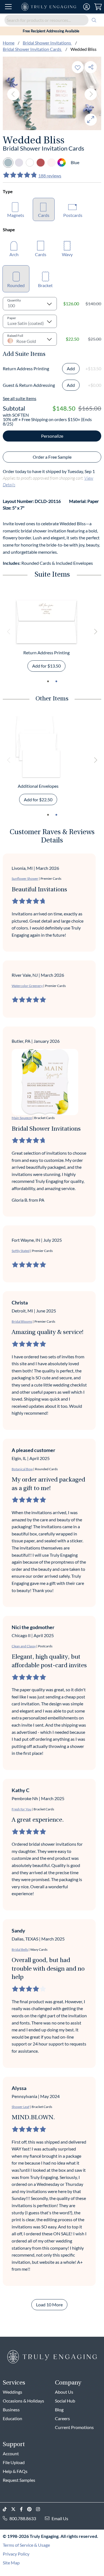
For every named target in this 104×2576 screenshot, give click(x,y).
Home (9, 43)
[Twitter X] (16, 2509)
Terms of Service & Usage (26, 2545)
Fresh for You (21, 1809)
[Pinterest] (32, 2509)
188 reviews (50, 176)
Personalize (52, 436)
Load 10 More (49, 2305)
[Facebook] (24, 2509)
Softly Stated (21, 1251)
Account (11, 2453)
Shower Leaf (21, 2107)
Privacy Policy (16, 2554)
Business (11, 2410)
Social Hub (65, 2401)
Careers (62, 2418)
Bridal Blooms (22, 1321)
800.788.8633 (23, 2518)
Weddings (12, 2392)
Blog (59, 2410)
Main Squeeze (22, 1118)
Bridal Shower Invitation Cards (32, 49)
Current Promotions (74, 2427)
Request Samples (19, 2480)
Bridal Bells (20, 1949)
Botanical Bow (22, 1469)
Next (91, 94)
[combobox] (52, 20)
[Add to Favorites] (78, 67)
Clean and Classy (24, 1646)
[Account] (87, 7)
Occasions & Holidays (23, 2401)
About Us (64, 2392)
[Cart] (98, 7)
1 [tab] (48, 681)
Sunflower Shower (25, 879)
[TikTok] (7, 2509)
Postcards (73, 215)
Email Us (60, 2518)
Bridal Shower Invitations (47, 43)
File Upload (14, 2462)
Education (12, 2418)
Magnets (16, 215)
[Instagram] (40, 2509)
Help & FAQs (15, 2471)
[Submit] (94, 20)
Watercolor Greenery (27, 986)
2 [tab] (56, 681)
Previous (13, 94)
